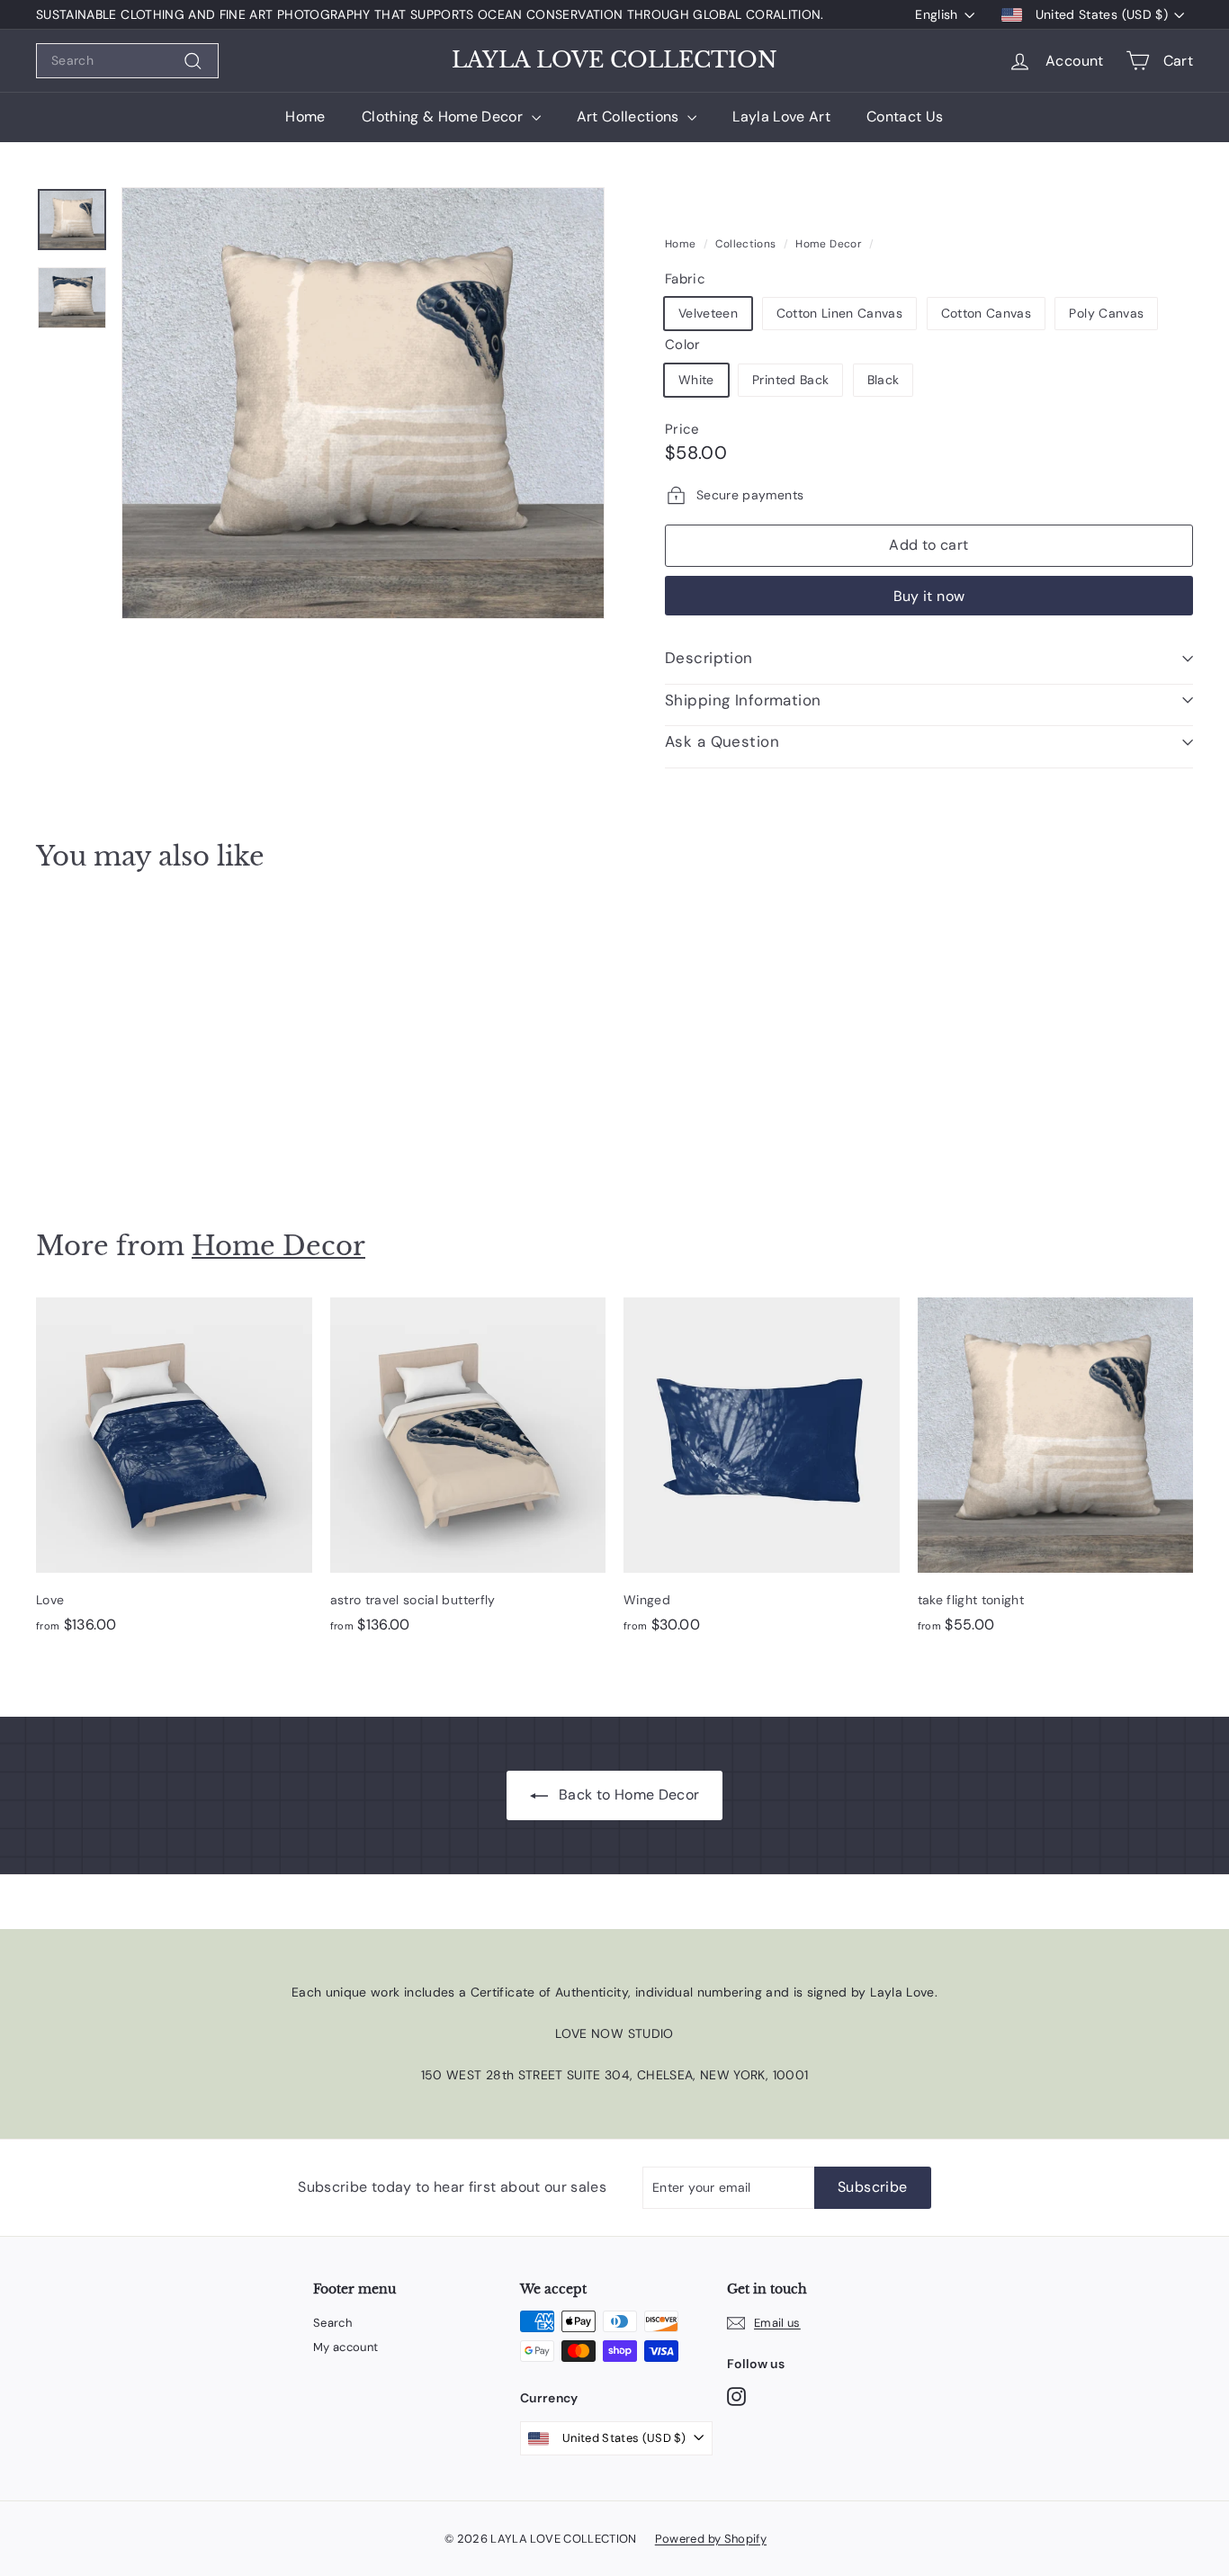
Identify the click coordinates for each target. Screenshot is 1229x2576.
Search (332, 2323)
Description (709, 658)
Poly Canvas (1106, 313)
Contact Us (905, 117)
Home (305, 117)
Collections (745, 244)
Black (884, 380)
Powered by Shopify (711, 2539)
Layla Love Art (781, 117)
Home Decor (829, 244)
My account (346, 2347)
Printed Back (790, 380)
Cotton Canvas (987, 313)
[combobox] (127, 61)
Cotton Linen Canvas (840, 313)
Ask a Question (722, 741)
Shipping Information (743, 700)
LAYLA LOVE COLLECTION (614, 60)
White (696, 380)
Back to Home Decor (628, 1795)
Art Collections (630, 117)
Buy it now (929, 596)
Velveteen (708, 313)
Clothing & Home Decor (444, 117)
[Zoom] (363, 403)
